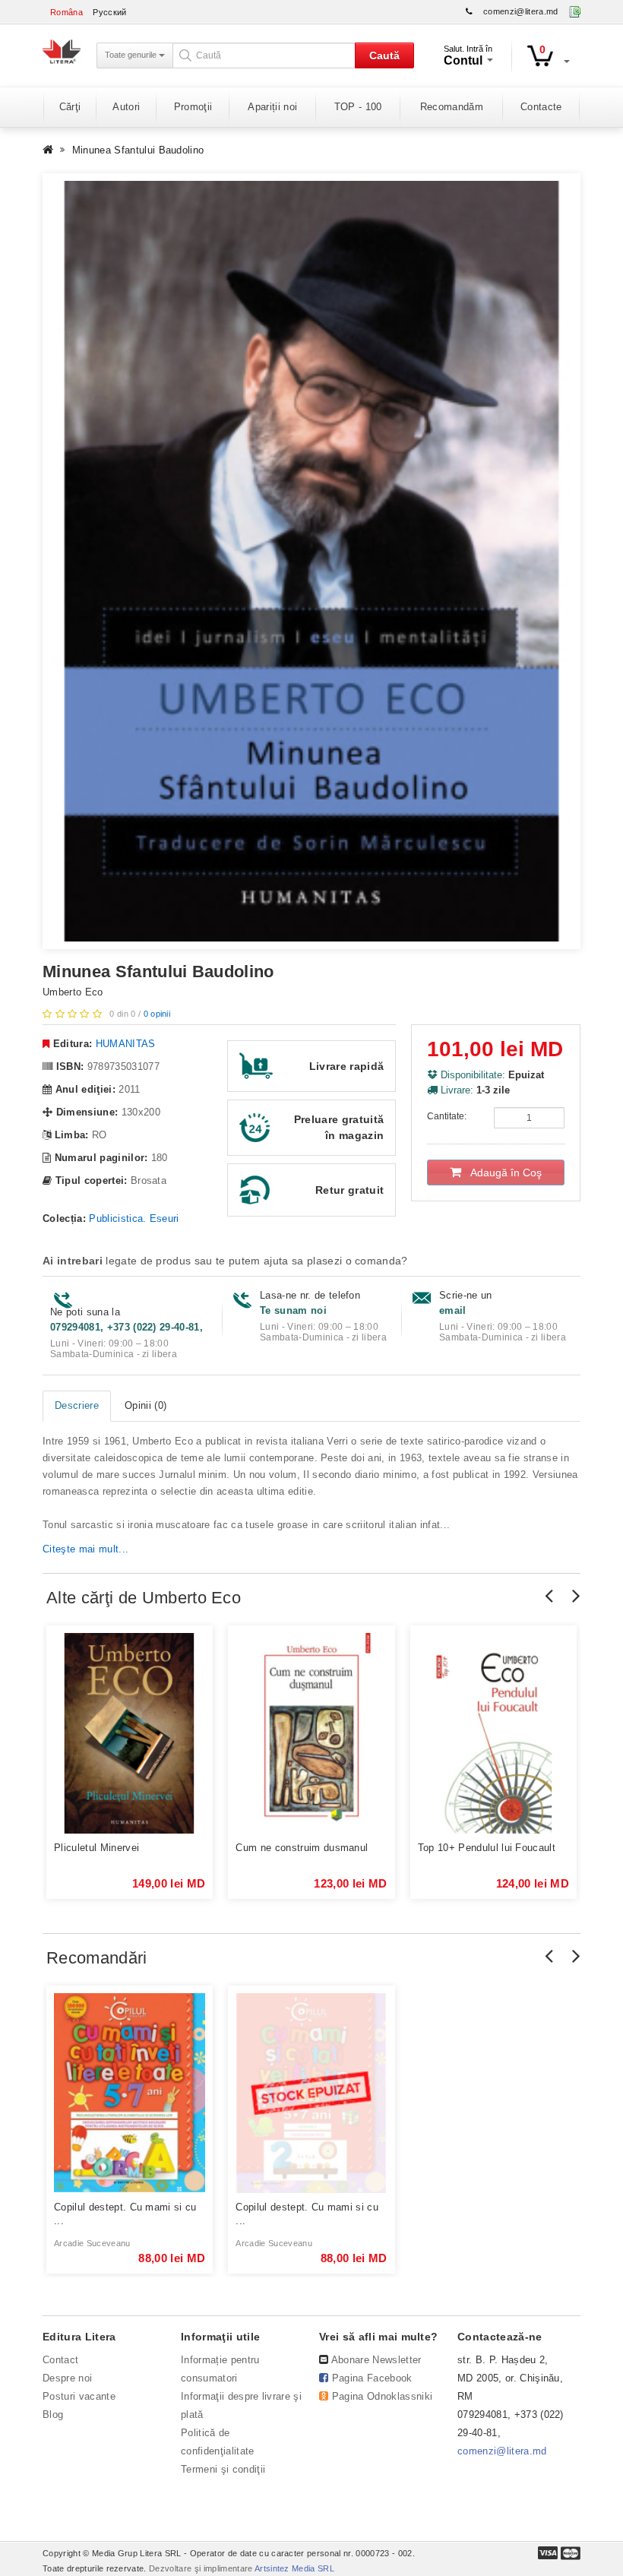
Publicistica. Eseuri (134, 1218)
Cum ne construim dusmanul (302, 1848)
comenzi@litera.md (521, 11)
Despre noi (67, 2378)
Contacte (541, 107)
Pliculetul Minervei (96, 1848)
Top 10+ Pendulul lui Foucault (487, 1848)
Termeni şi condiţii (223, 2469)
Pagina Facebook (372, 2378)
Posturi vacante (79, 2396)
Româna (66, 12)
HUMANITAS (126, 1044)
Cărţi (70, 107)
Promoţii (193, 107)
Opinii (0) (145, 1405)
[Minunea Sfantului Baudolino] (311, 561)
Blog (53, 2415)
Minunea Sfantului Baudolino (138, 150)
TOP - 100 (358, 107)
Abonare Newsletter (376, 2360)
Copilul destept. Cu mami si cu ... (125, 2214)
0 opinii (157, 1014)
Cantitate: (447, 1116)
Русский (109, 12)
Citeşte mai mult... (85, 1549)
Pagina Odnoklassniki (383, 2396)
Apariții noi (272, 107)
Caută (384, 55)
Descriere (77, 1405)
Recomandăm (452, 107)
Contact (60, 2360)
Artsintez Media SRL (294, 2568)
